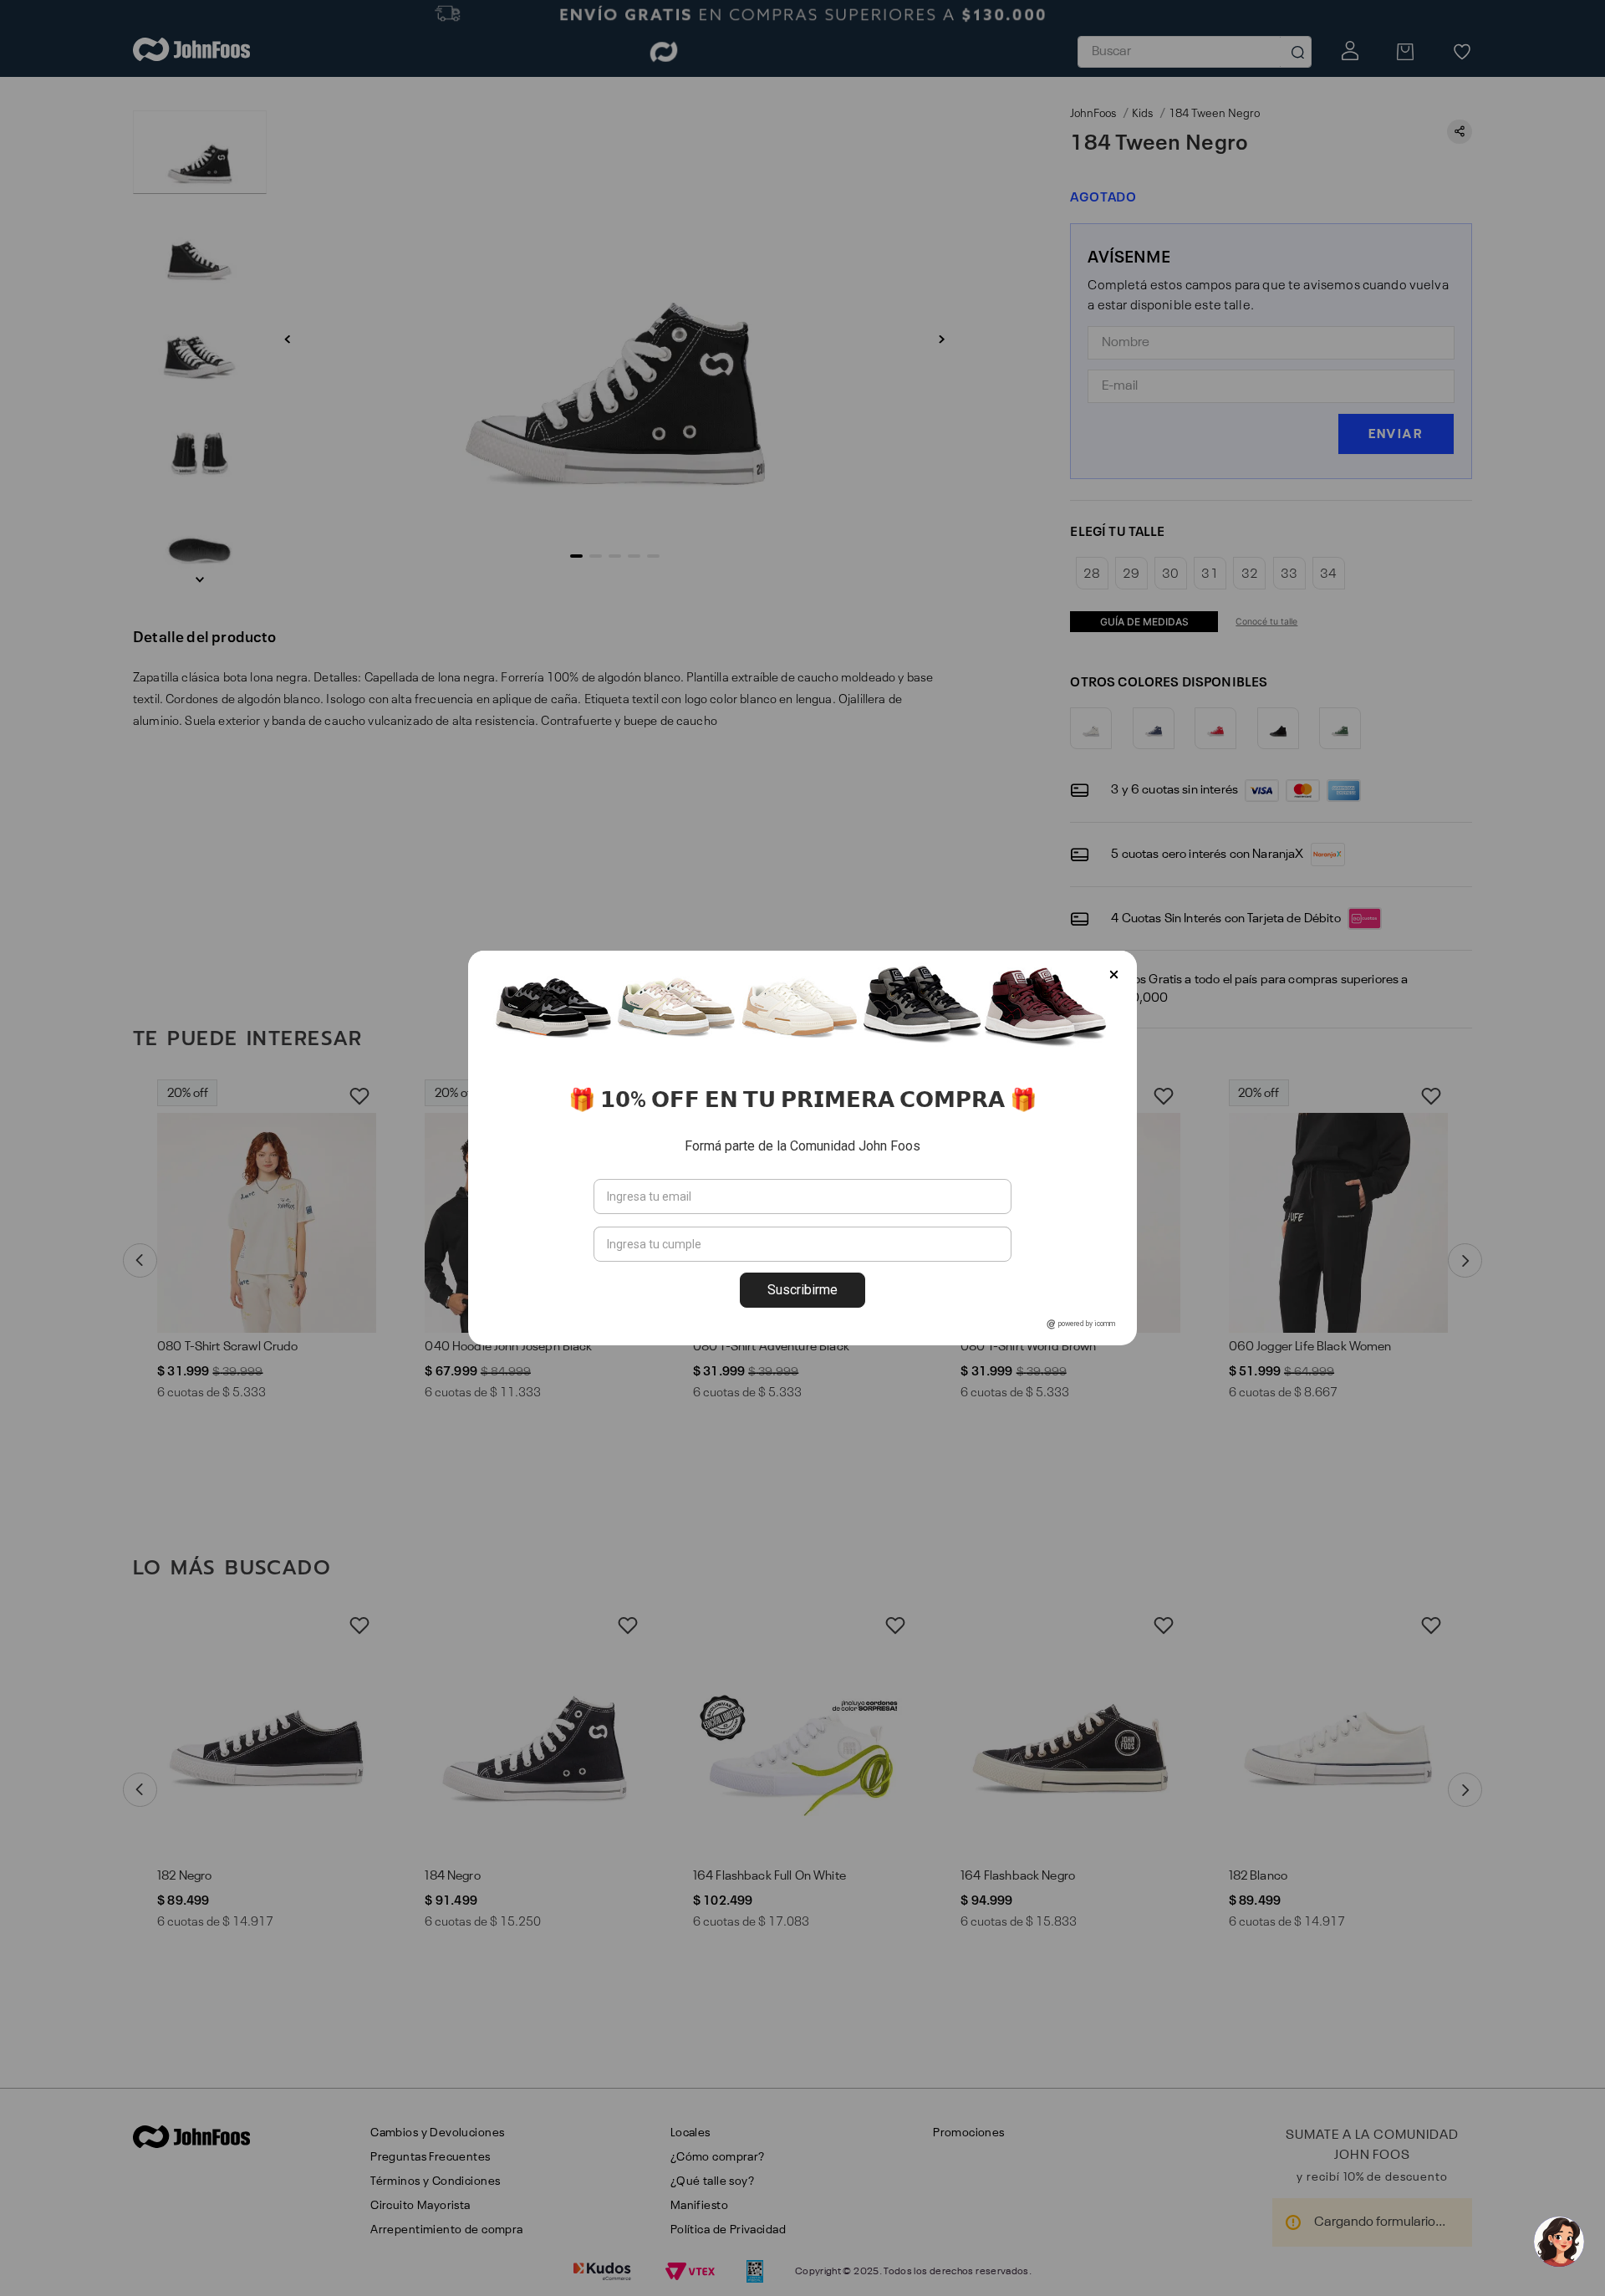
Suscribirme (802, 1290)
